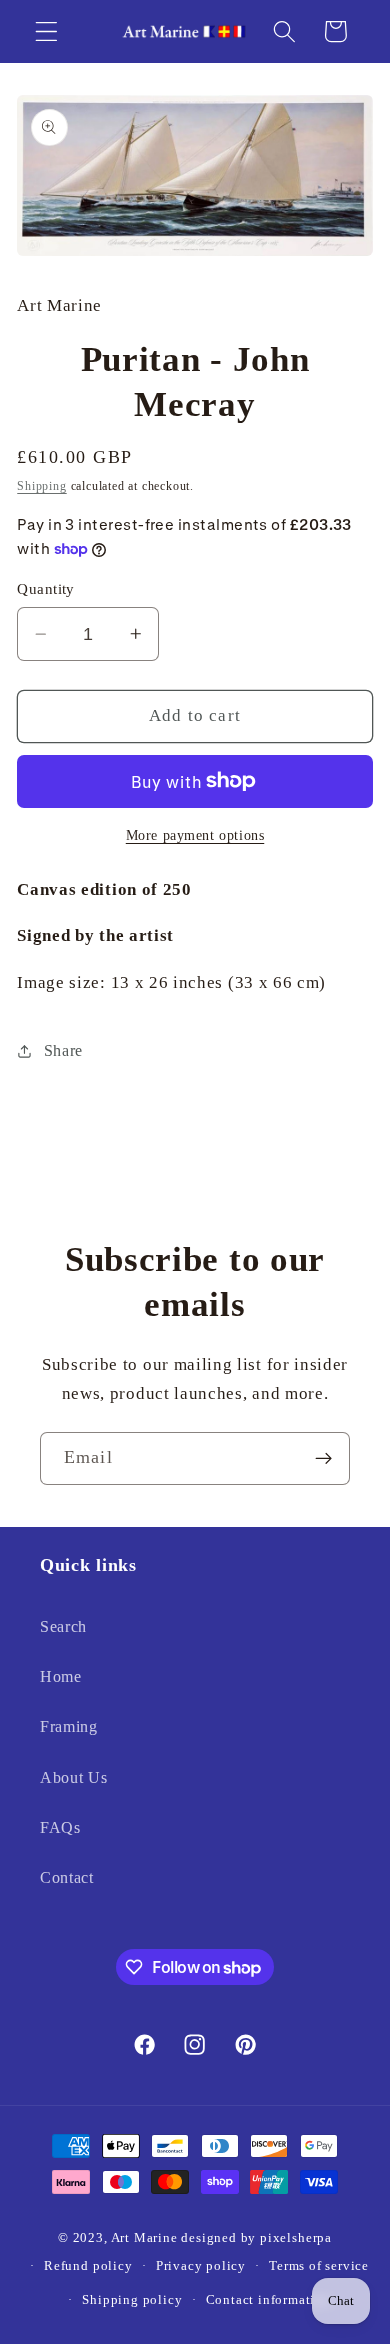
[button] (46, 31)
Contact (67, 1877)
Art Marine (144, 2238)
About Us (74, 1777)
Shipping (41, 486)
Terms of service (319, 2266)
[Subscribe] (323, 1459)
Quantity (46, 589)
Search (63, 1626)
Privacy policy (201, 2266)
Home (61, 1676)
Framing (69, 1726)
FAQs (60, 1827)
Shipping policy (132, 2300)
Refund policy (88, 2266)
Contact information (268, 2300)
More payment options (195, 835)
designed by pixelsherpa (256, 2238)
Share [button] (63, 1050)
